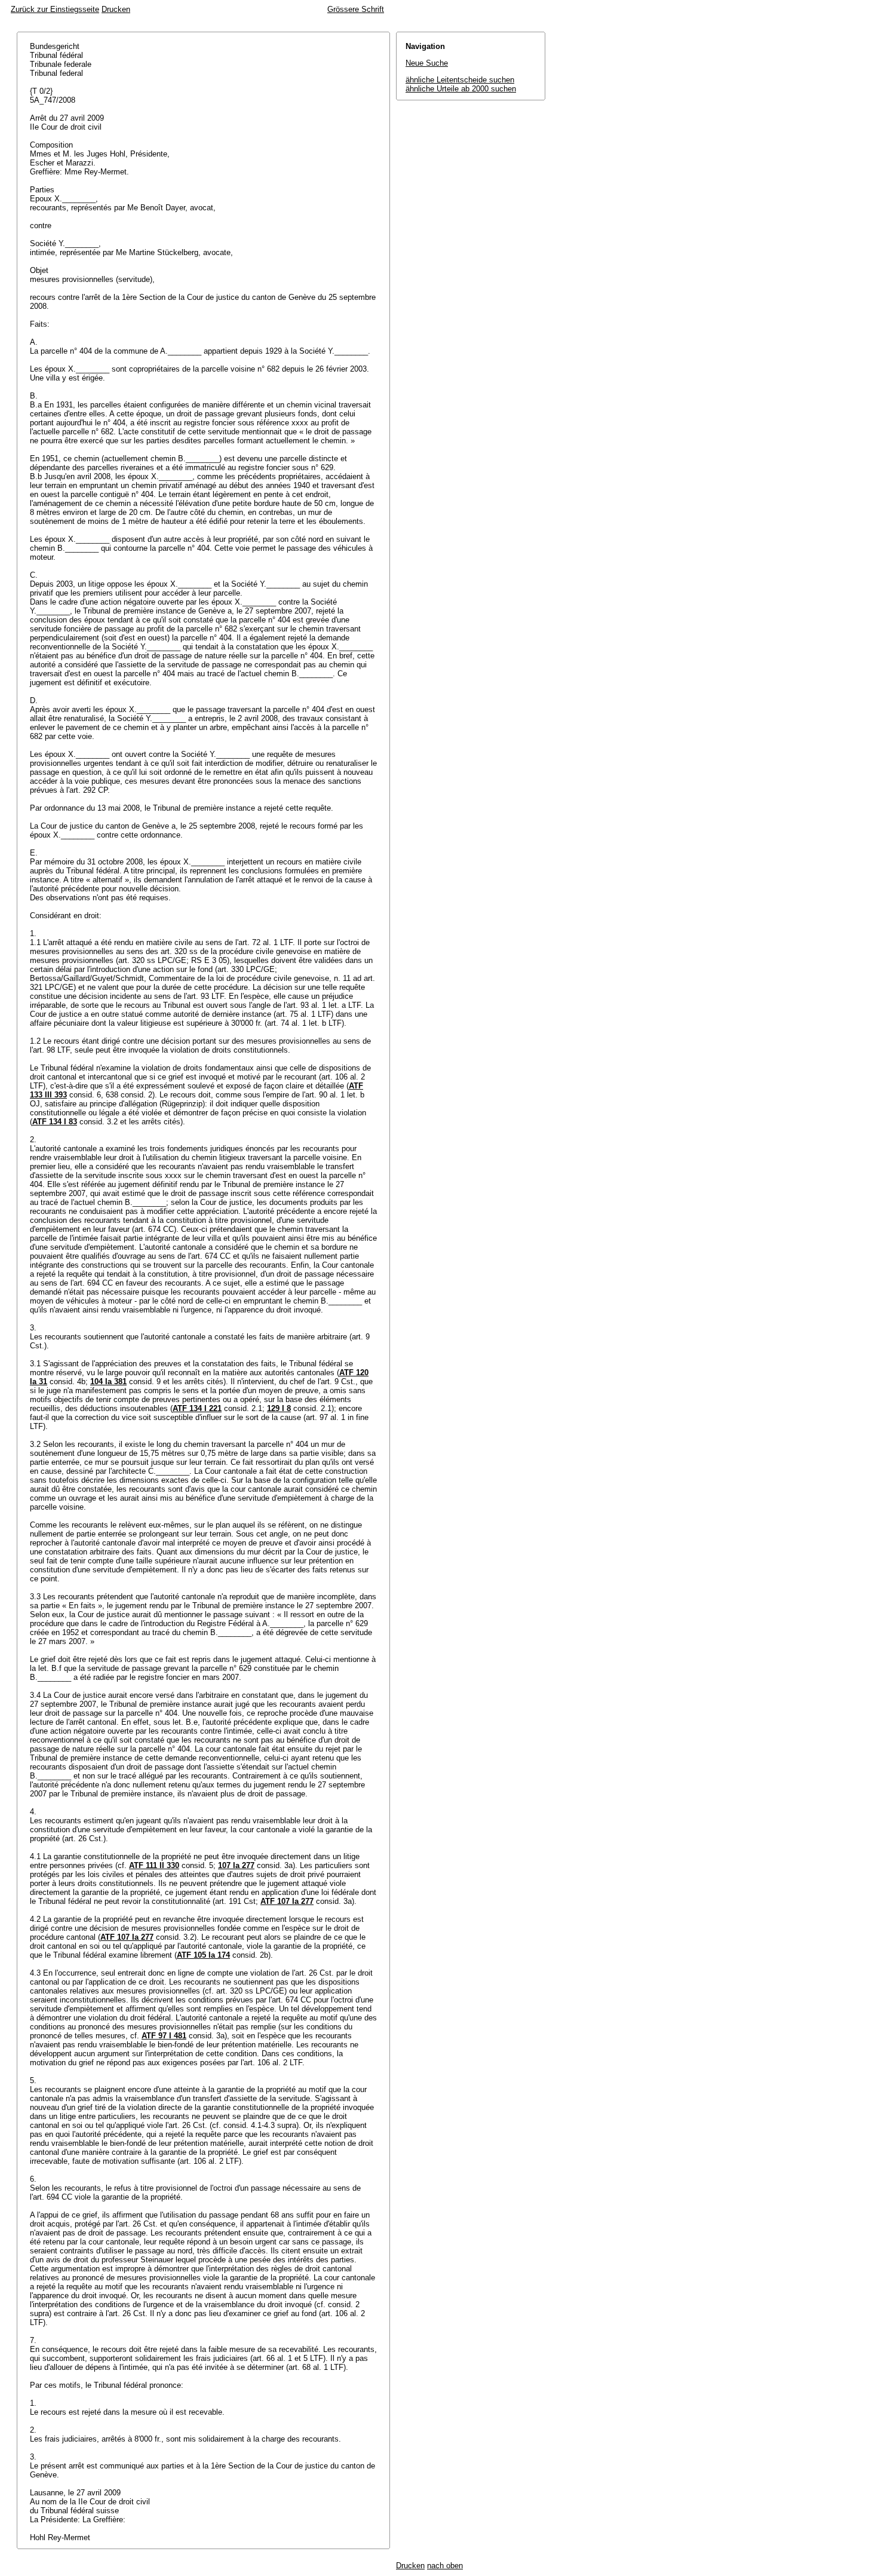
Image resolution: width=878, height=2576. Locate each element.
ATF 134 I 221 (197, 1408)
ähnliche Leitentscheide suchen (460, 80)
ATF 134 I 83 (55, 1122)
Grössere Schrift (356, 9)
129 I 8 (279, 1408)
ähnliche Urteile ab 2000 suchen (461, 89)
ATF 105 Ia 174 (203, 1955)
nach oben (445, 2566)
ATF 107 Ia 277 (287, 1901)
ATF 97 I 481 (164, 2036)
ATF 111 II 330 (154, 1865)
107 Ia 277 (236, 1865)
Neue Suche (427, 63)
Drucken (116, 9)
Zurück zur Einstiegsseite (55, 9)
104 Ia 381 (108, 1381)
